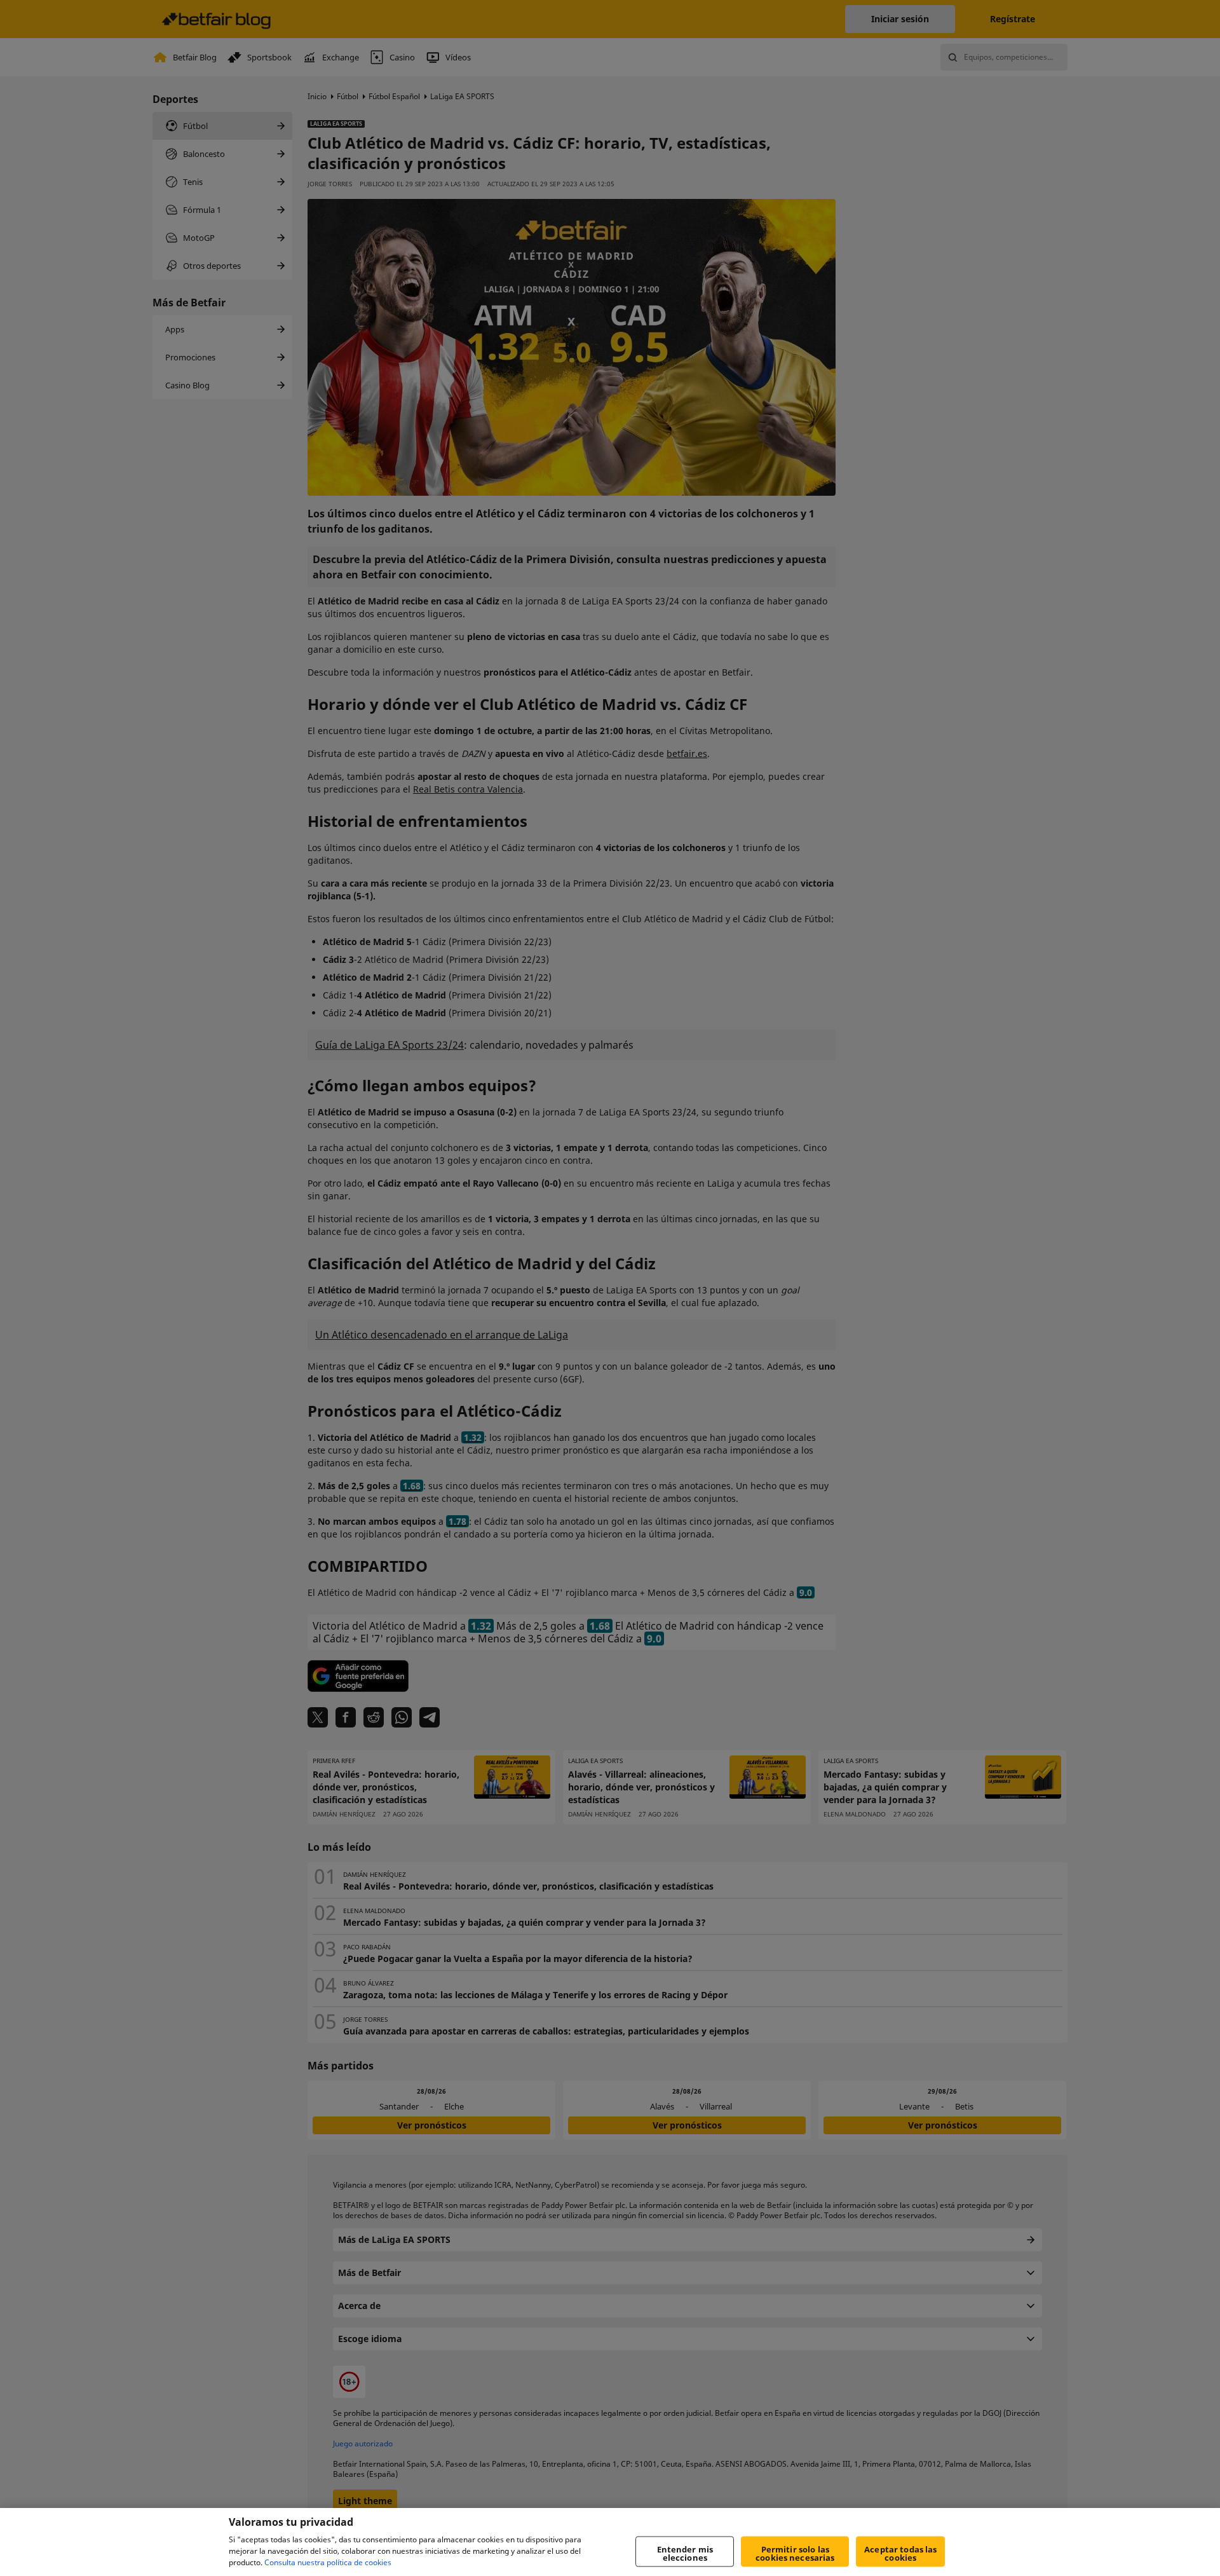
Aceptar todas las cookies (900, 2553)
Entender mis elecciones (685, 2553)
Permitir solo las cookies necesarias (795, 2553)
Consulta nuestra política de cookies (328, 2562)
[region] (610, 2542)
